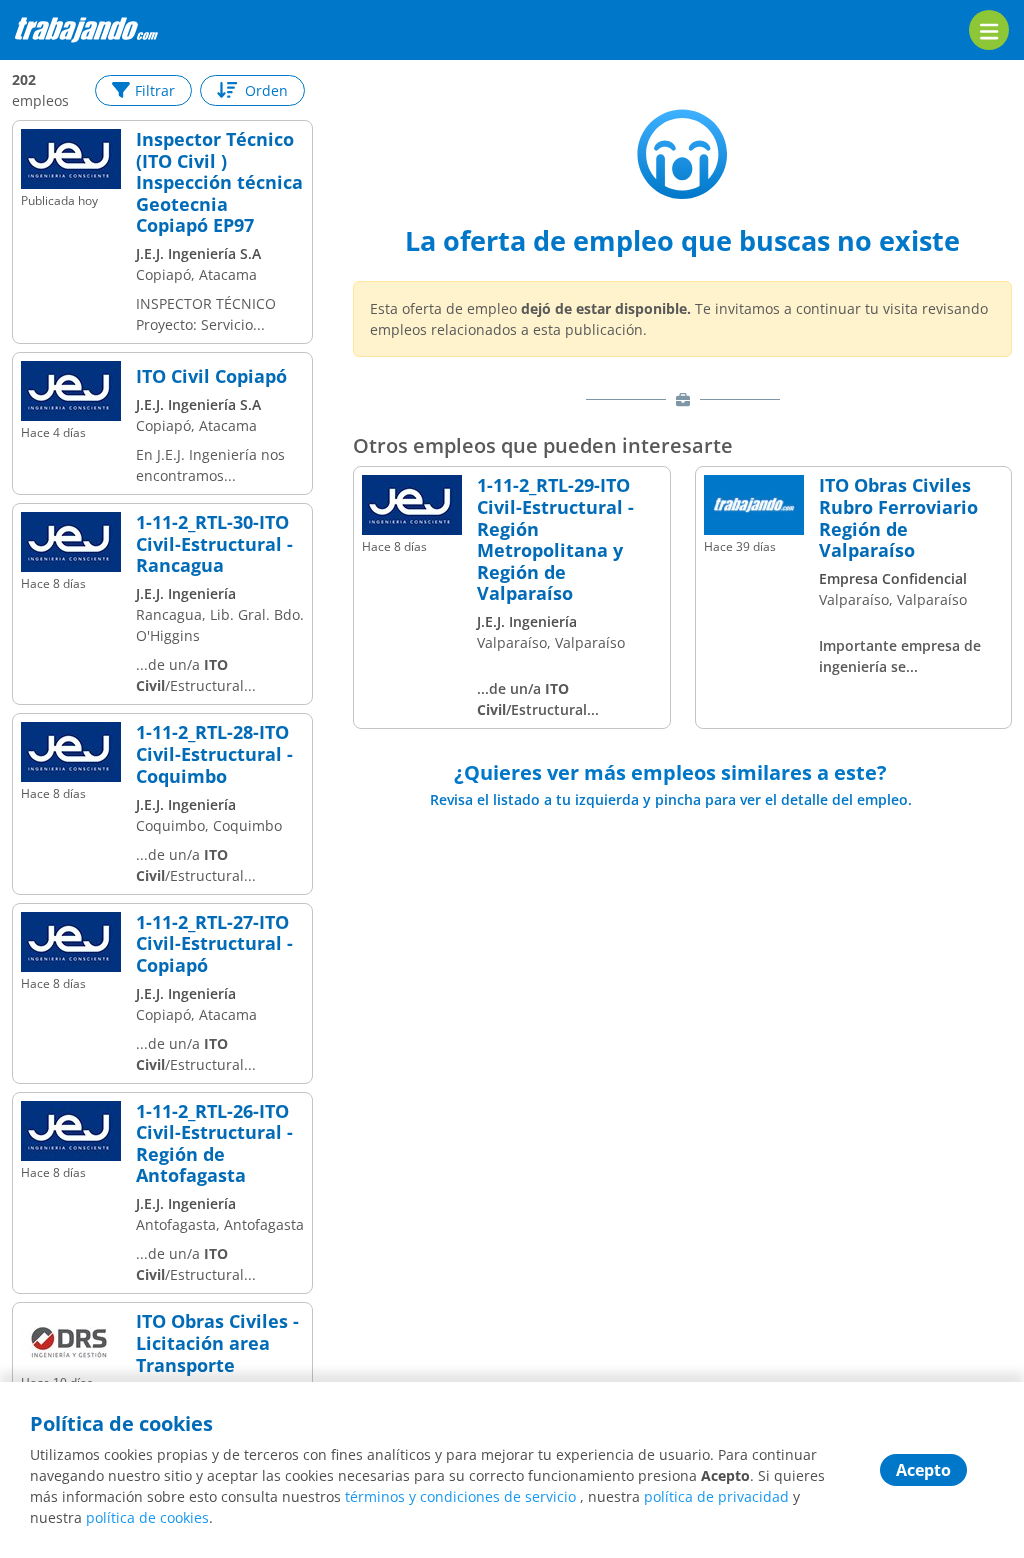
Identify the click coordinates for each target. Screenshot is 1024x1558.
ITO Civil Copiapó (211, 377)
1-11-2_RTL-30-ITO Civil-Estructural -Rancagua (214, 544)
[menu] (989, 30)
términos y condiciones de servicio (460, 1496)
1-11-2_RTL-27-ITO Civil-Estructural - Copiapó (214, 944)
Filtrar (155, 90)
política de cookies (147, 1517)
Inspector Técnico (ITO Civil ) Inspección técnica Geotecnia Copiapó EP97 (219, 183)
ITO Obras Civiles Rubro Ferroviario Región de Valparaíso (898, 518)
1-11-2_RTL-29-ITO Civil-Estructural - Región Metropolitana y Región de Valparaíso (555, 540)
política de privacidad (716, 1496)
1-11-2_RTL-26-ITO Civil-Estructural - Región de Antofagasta (214, 1144)
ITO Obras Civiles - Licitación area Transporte (217, 1343)
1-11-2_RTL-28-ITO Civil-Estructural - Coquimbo (214, 754)
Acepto (923, 1470)
